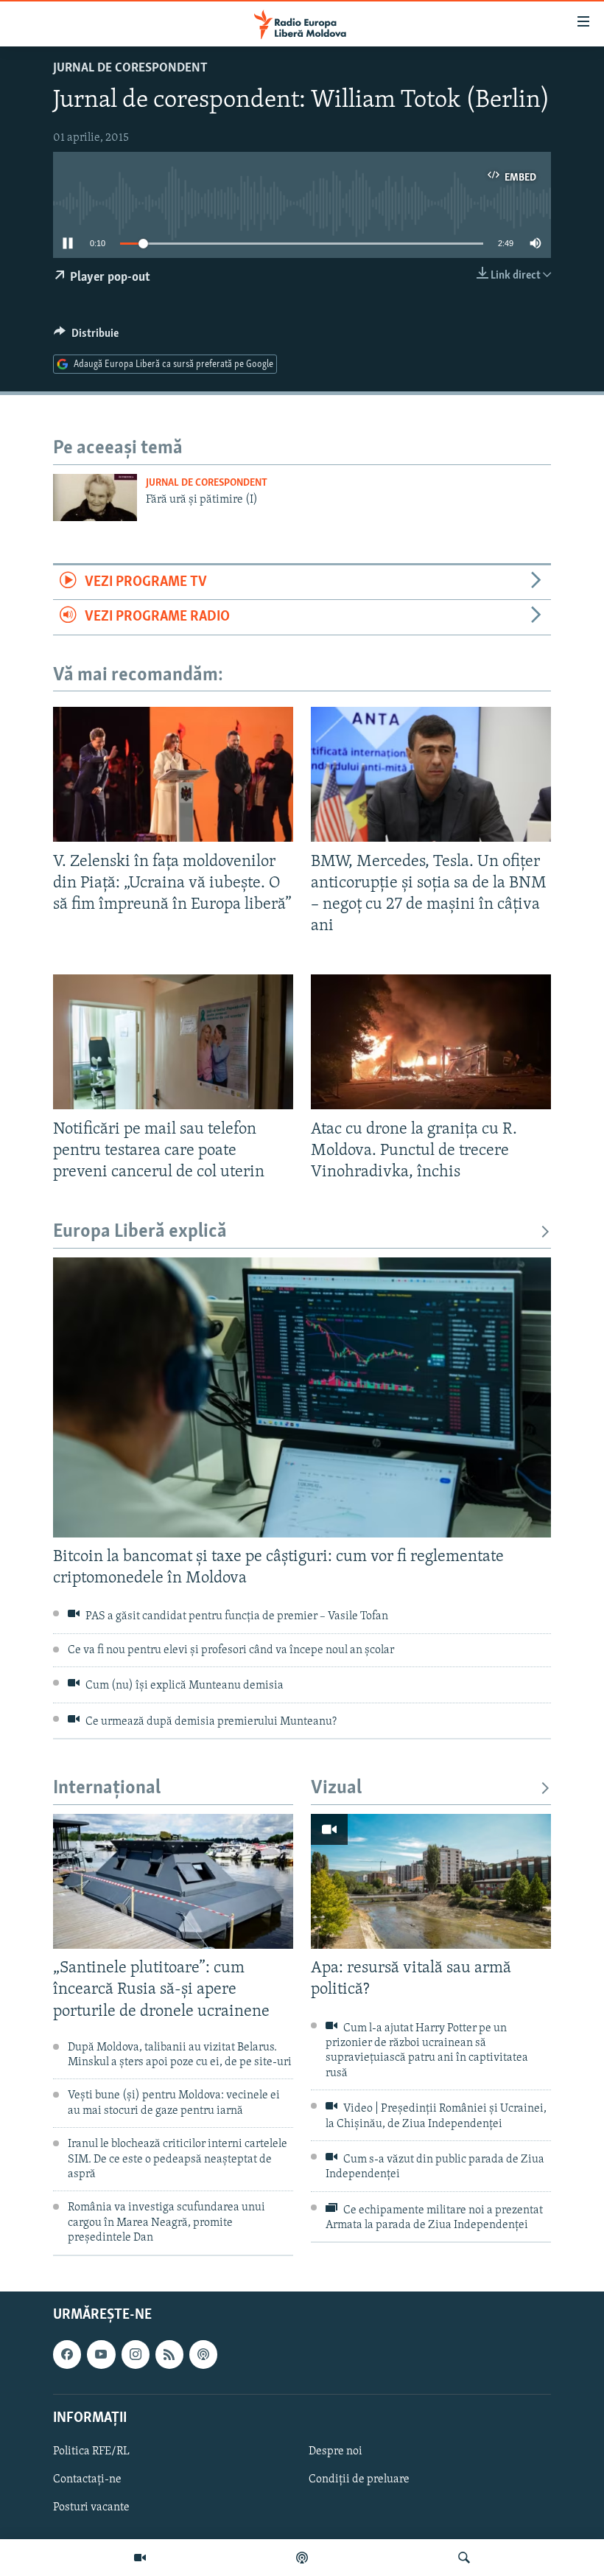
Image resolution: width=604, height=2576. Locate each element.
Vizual (336, 1788)
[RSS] (169, 2354)
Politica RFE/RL (91, 2451)
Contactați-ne (87, 2479)
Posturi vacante (91, 2507)
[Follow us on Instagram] (136, 2354)
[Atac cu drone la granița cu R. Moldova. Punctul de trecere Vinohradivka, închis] (431, 1042)
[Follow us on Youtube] (101, 2354)
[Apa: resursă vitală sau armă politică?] (431, 1881)
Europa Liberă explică (140, 1232)
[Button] (86, 337)
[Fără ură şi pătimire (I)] (95, 498)
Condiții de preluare (359, 2479)
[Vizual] (140, 2558)
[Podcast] (302, 2558)
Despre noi (336, 2451)
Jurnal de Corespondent (130, 69)
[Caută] (464, 2558)
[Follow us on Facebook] (67, 2354)
